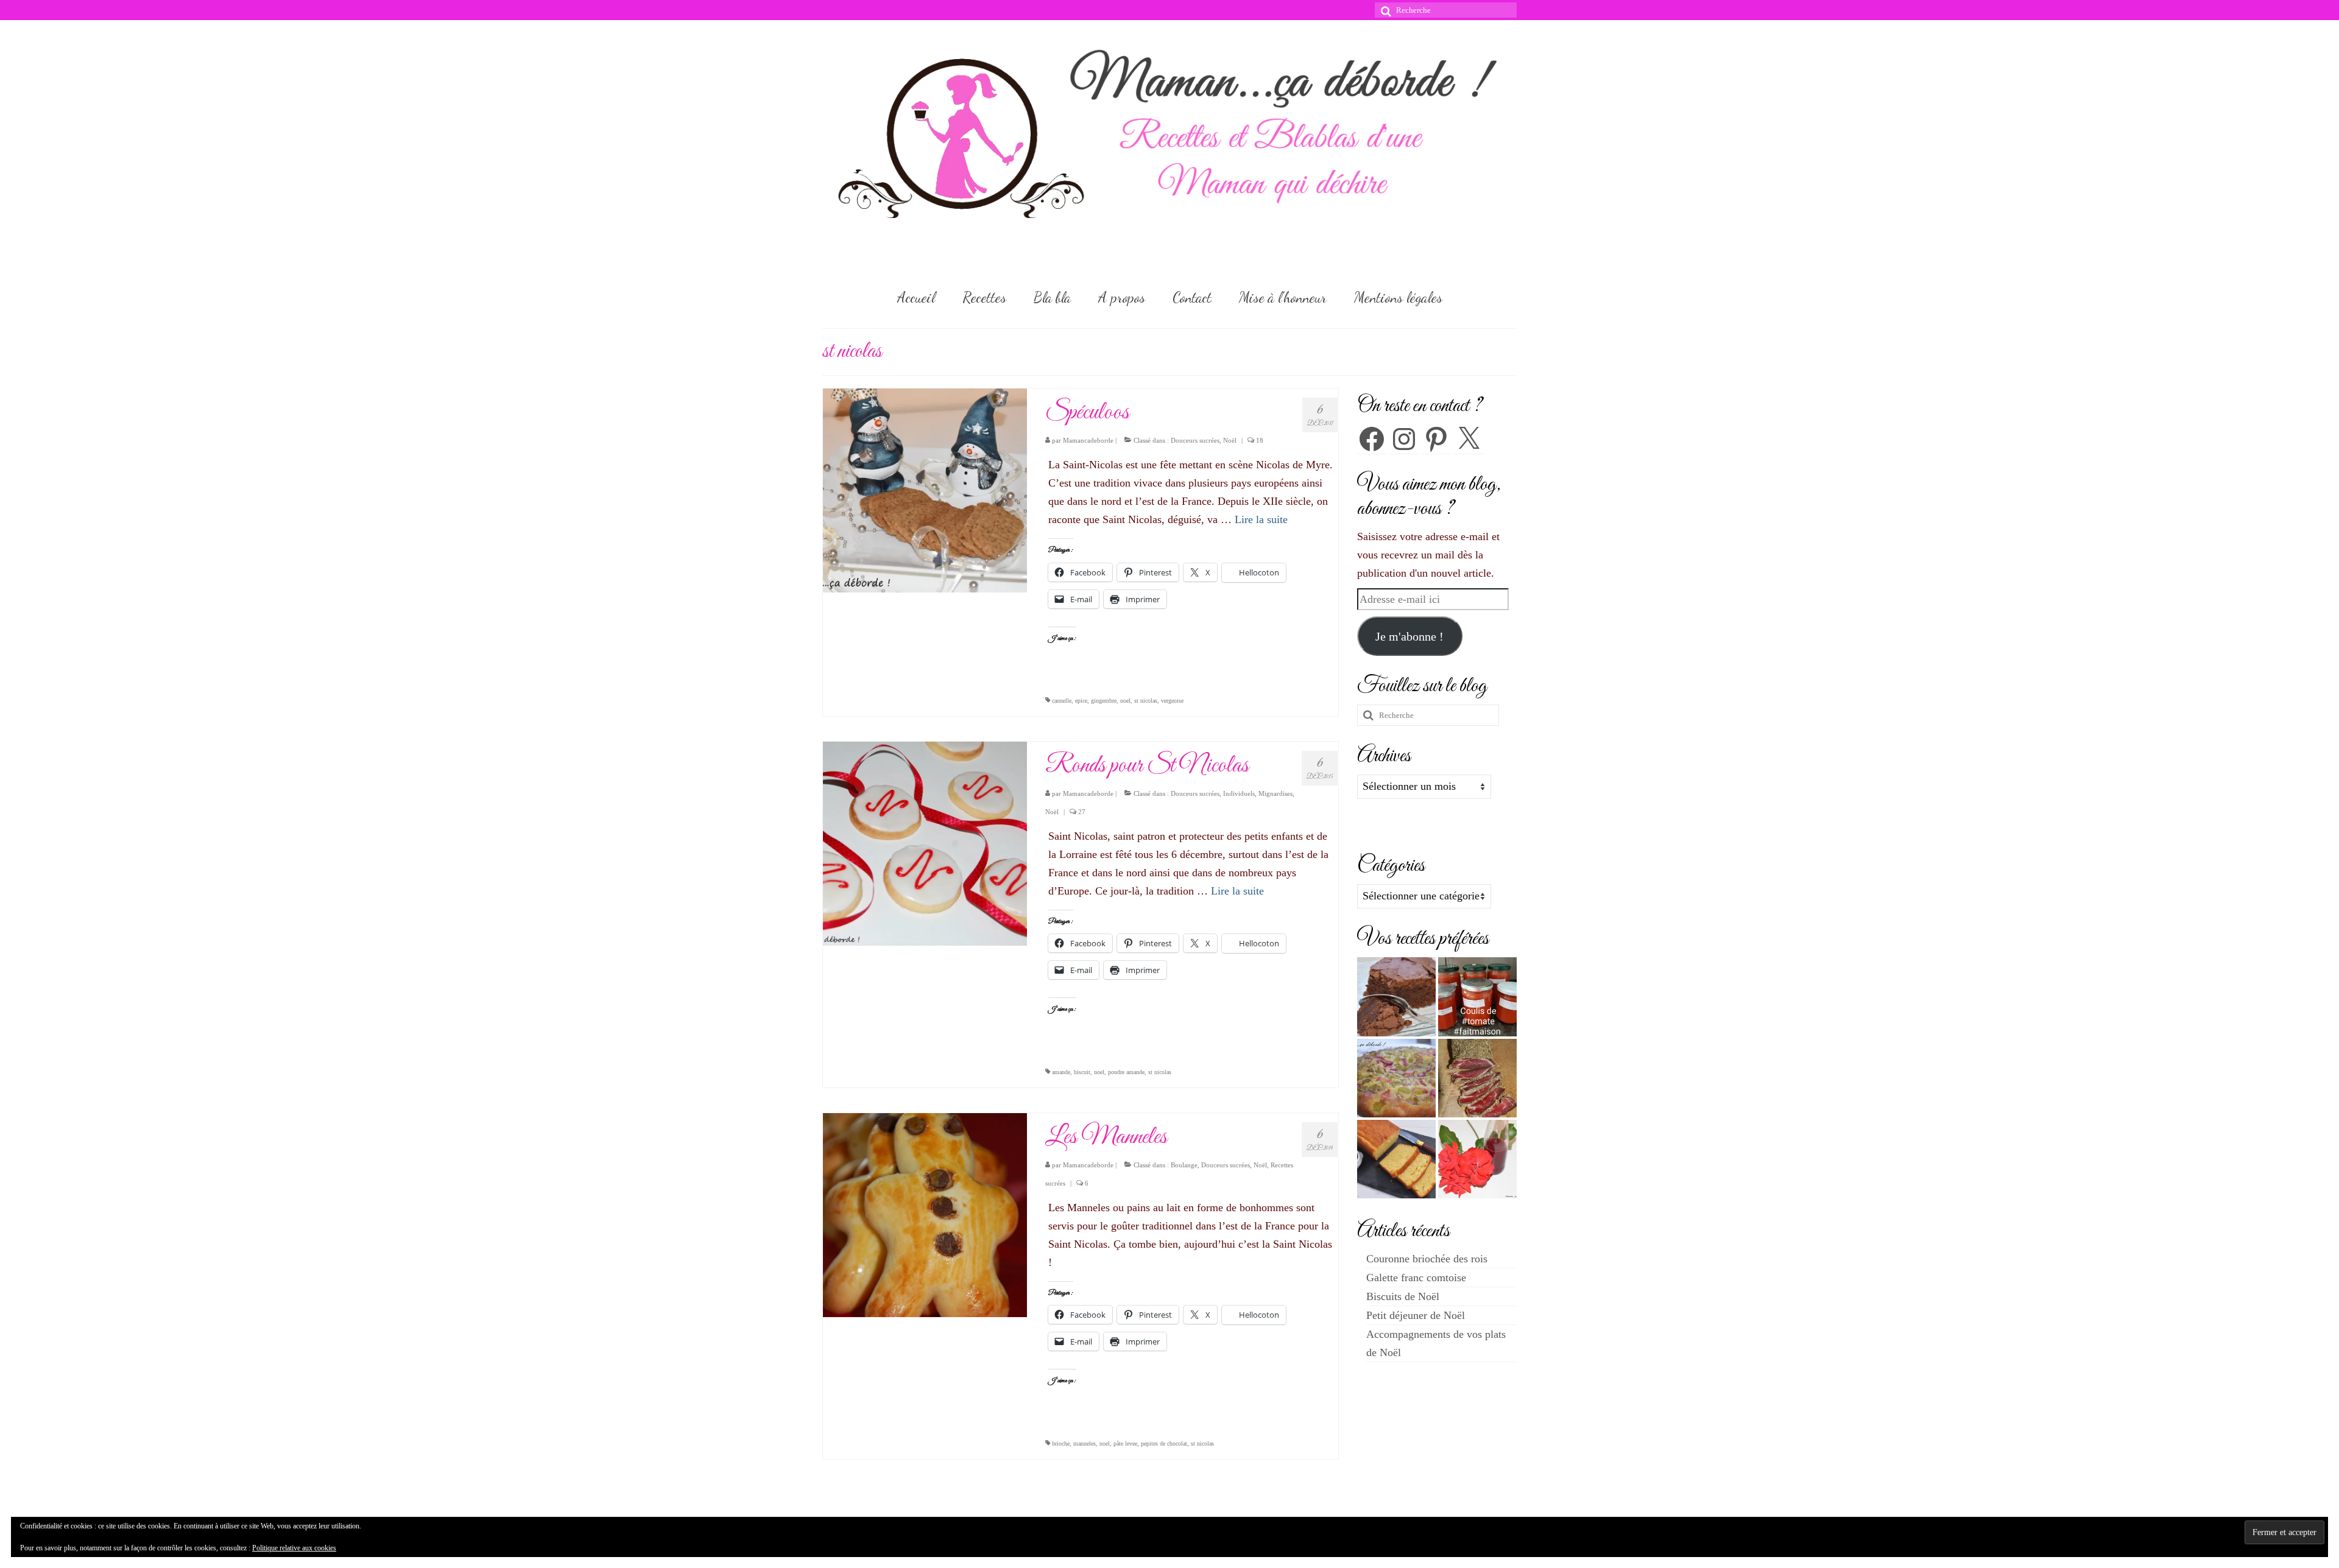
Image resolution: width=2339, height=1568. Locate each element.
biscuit (1082, 1072)
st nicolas (1146, 701)
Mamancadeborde (1088, 440)
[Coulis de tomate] (1477, 997)
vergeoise (1172, 701)
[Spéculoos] (925, 490)
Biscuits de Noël (1403, 1296)
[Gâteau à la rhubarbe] (1396, 1078)
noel (1125, 701)
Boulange (1184, 1165)
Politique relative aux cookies (294, 1548)
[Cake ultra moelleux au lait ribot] (1396, 1159)
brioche (1061, 1443)
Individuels (1239, 793)
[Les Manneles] (925, 1214)
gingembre (1104, 701)
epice (1081, 701)
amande (1061, 1072)
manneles (1085, 1443)
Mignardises (1275, 793)
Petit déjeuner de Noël (1416, 1315)
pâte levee (1125, 1443)
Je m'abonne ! (1409, 636)
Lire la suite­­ (1261, 519)
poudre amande (1126, 1072)
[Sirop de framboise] (1477, 1159)
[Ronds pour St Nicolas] (925, 843)
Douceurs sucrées (1195, 440)
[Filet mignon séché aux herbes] (1477, 1078)
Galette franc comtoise (1416, 1278)
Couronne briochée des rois (1427, 1259)
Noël (1230, 440)
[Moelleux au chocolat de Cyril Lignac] (1396, 997)
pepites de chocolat (1164, 1443)
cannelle (1062, 701)
